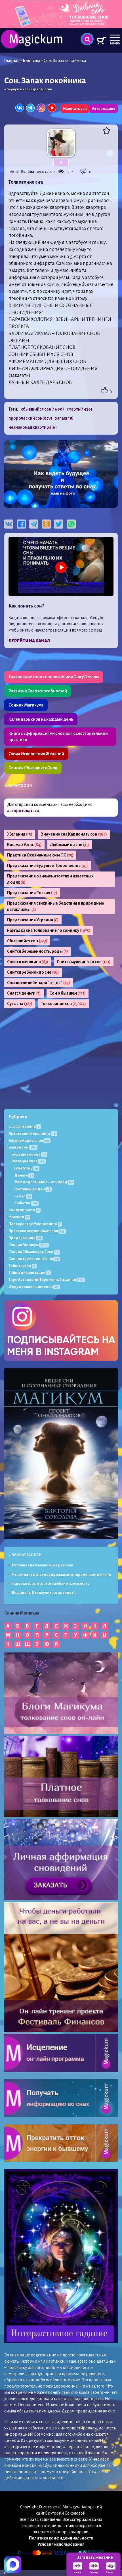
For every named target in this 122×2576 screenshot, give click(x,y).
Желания (20, 834)
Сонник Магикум (28, 1245)
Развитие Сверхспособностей (38, 691)
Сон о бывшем (68, 993)
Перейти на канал (29, 641)
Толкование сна (63, 1004)
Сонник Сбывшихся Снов (33, 768)
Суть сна (20, 1004)
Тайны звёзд (22, 1266)
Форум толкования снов (34, 1287)
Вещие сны (22, 1147)
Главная (12, 61)
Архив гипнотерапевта (32, 1133)
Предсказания (25, 1238)
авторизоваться (23, 811)
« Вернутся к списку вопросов (28, 89)
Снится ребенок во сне (33, 972)
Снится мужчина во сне (84, 962)
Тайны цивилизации (29, 1273)
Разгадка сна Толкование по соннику (49, 930)
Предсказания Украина (33, 920)
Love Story (26, 1168)
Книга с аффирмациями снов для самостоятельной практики (58, 737)
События (26, 1203)
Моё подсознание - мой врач (44, 1182)
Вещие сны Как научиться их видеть (44, 1593)
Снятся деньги (24, 993)
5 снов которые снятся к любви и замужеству (51, 1584)
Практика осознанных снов (36, 1231)
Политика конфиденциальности (61, 2538)
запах (64, 418)
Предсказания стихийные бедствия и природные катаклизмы (56, 906)
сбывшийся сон (42, 409)
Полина (27, 172)
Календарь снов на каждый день (41, 719)
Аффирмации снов (29, 1140)
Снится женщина (28, 962)
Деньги (24, 1175)
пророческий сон (30, 418)
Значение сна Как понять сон (74, 834)
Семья (23, 1196)
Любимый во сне (70, 845)
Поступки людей (32, 1189)
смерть (79, 409)
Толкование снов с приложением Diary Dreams (54, 677)
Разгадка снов (28, 1161)
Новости (19, 1217)
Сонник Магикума (26, 705)
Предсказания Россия (32, 893)
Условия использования (61, 2544)
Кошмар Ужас (24, 845)
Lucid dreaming (24, 1126)
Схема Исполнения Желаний (36, 754)
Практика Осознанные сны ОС (40, 855)
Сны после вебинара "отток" (39, 983)
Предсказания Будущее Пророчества (48, 866)
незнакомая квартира (33, 427)
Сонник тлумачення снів (34, 1259)
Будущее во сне (29, 1154)
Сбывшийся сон (27, 941)
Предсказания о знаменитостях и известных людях (50, 879)
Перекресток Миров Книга (34, 1224)
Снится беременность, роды (38, 951)
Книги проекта (24, 1210)
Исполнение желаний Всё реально (43, 1565)
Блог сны (32, 61)
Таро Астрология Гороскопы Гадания (46, 1280)
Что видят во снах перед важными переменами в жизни (61, 1575)
